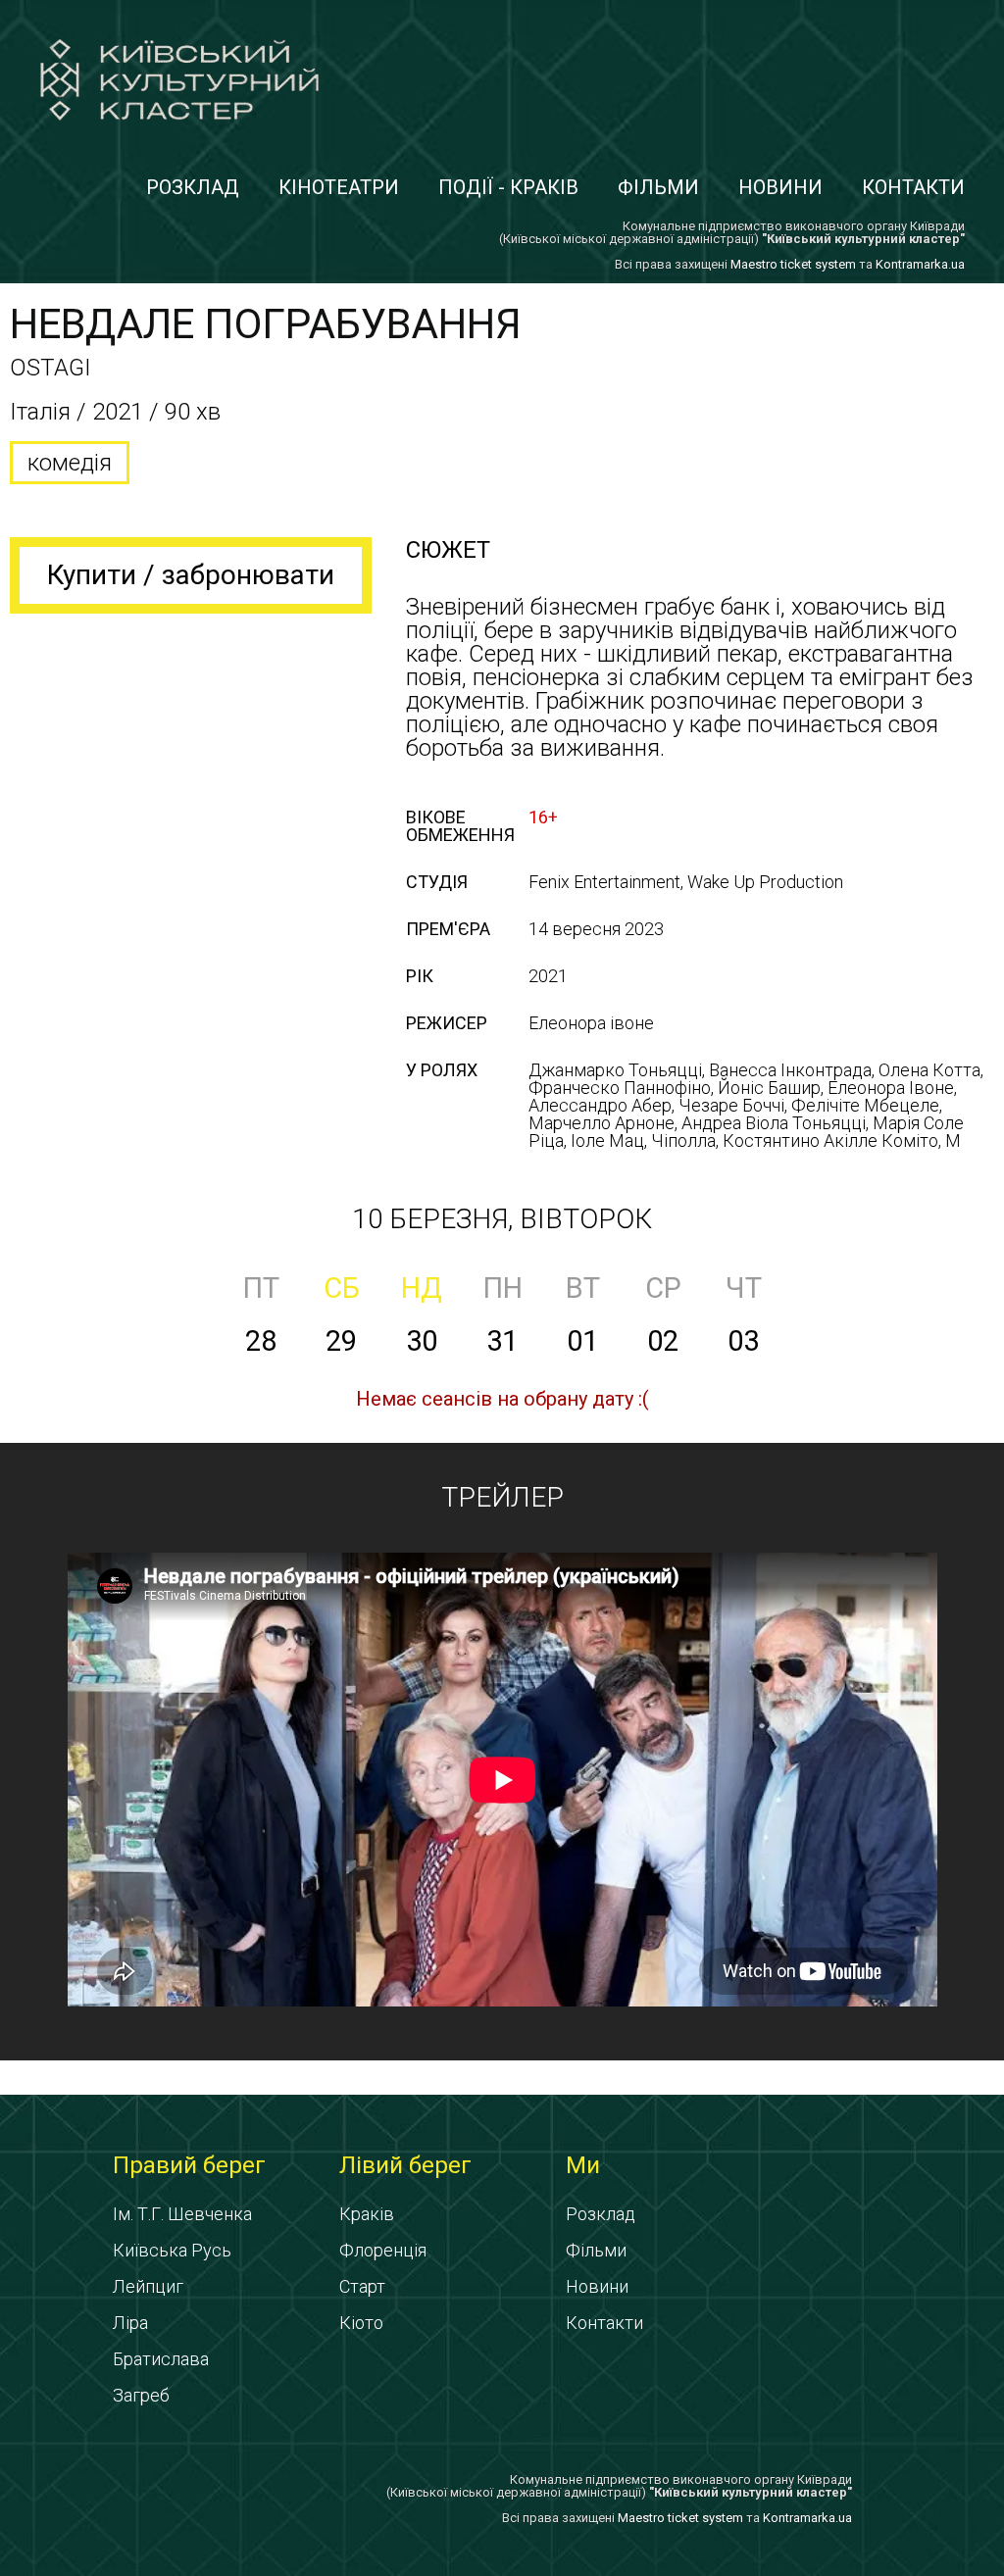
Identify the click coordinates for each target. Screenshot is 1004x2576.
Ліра (130, 2323)
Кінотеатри (339, 187)
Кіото (361, 2323)
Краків (367, 2214)
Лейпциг (148, 2286)
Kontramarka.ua (920, 264)
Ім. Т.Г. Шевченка (182, 2214)
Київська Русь (172, 2250)
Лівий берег (405, 2165)
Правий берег (189, 2165)
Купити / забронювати (191, 575)
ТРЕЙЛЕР (502, 1497)
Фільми (658, 187)
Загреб (141, 2395)
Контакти (913, 187)
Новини (780, 187)
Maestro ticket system (793, 264)
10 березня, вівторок (502, 1219)
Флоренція (383, 2250)
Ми (583, 2165)
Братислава (161, 2359)
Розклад (193, 187)
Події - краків (508, 187)
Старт (362, 2286)
